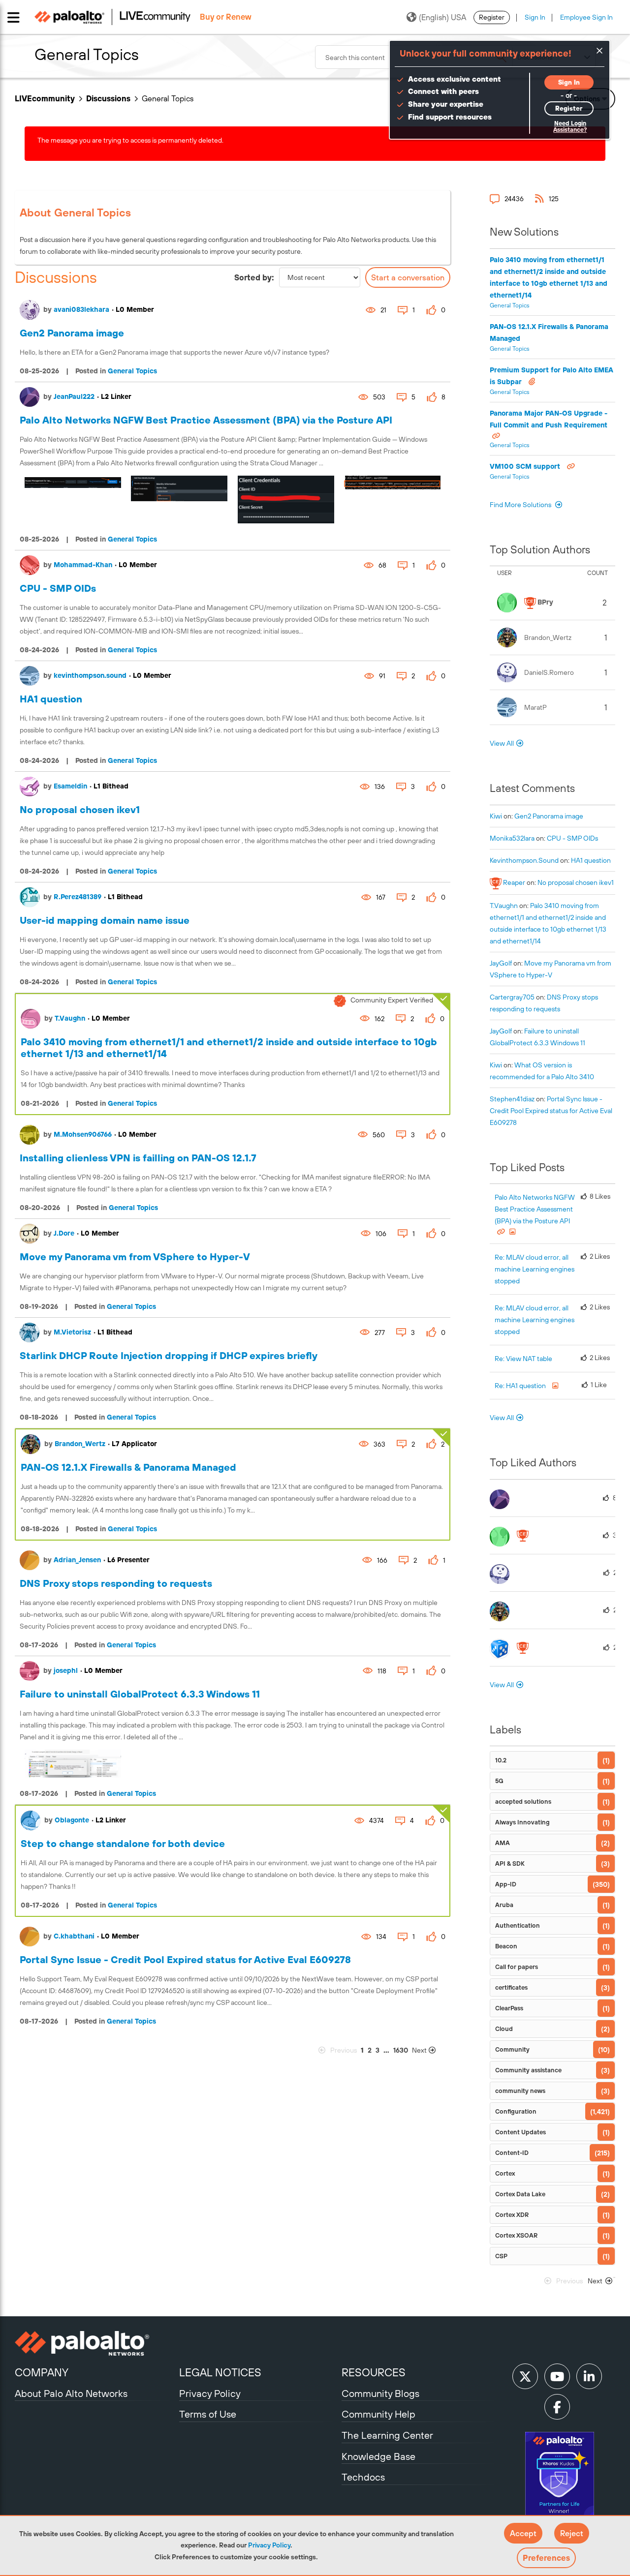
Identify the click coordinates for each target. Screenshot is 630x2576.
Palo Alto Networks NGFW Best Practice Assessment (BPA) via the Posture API (206, 420)
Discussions (108, 98)
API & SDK (510, 1864)
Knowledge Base (378, 2456)
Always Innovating (522, 1822)
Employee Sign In (586, 17)
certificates (511, 1987)
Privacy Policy (269, 2545)
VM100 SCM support (526, 466)
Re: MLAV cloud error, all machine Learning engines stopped (535, 1269)
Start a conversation (408, 277)
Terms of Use (208, 2414)
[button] (523, 2533)
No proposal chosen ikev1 (80, 809)
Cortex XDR (512, 2215)
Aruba (504, 1905)
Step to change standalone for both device (123, 1843)
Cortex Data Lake (520, 2194)
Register (492, 17)
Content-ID (512, 2153)
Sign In (535, 17)
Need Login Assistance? (570, 127)
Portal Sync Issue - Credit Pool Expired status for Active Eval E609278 (185, 1959)
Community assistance (528, 2070)
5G (499, 1781)
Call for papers (517, 1967)
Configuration (516, 2111)
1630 (401, 2050)
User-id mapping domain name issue (105, 920)
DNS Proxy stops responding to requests (116, 1583)
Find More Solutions (521, 505)
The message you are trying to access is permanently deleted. (130, 140)
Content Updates (520, 2132)
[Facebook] (557, 2407)
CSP (501, 2256)
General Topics (132, 371)
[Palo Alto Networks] (96, 2343)
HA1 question (51, 699)
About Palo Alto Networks (71, 2393)
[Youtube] (557, 2376)
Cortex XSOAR (516, 2235)
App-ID (506, 1884)
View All (502, 743)
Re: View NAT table (523, 1359)
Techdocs (363, 2477)
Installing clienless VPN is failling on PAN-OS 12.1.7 (138, 1158)
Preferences (546, 2558)
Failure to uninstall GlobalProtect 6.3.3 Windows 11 (140, 1694)
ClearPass (509, 2008)
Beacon (506, 1946)
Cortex (505, 2173)
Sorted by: (254, 277)
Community (512, 2049)
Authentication (518, 1925)
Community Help (378, 2414)
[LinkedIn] (589, 2376)
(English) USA (442, 17)
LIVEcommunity (45, 98)
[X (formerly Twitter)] (525, 2376)
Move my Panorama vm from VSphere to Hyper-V (135, 1257)
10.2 (501, 1760)
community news (520, 2091)
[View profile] (30, 310)
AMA (503, 1843)
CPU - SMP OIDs (58, 588)
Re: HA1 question (521, 1386)
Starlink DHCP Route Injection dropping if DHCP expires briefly (169, 1355)
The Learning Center (387, 2435)
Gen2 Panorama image (72, 333)
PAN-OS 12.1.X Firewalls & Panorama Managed (128, 1467)
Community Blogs (380, 2393)
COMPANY (42, 2372)
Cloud (504, 2029)
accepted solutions (523, 1802)
